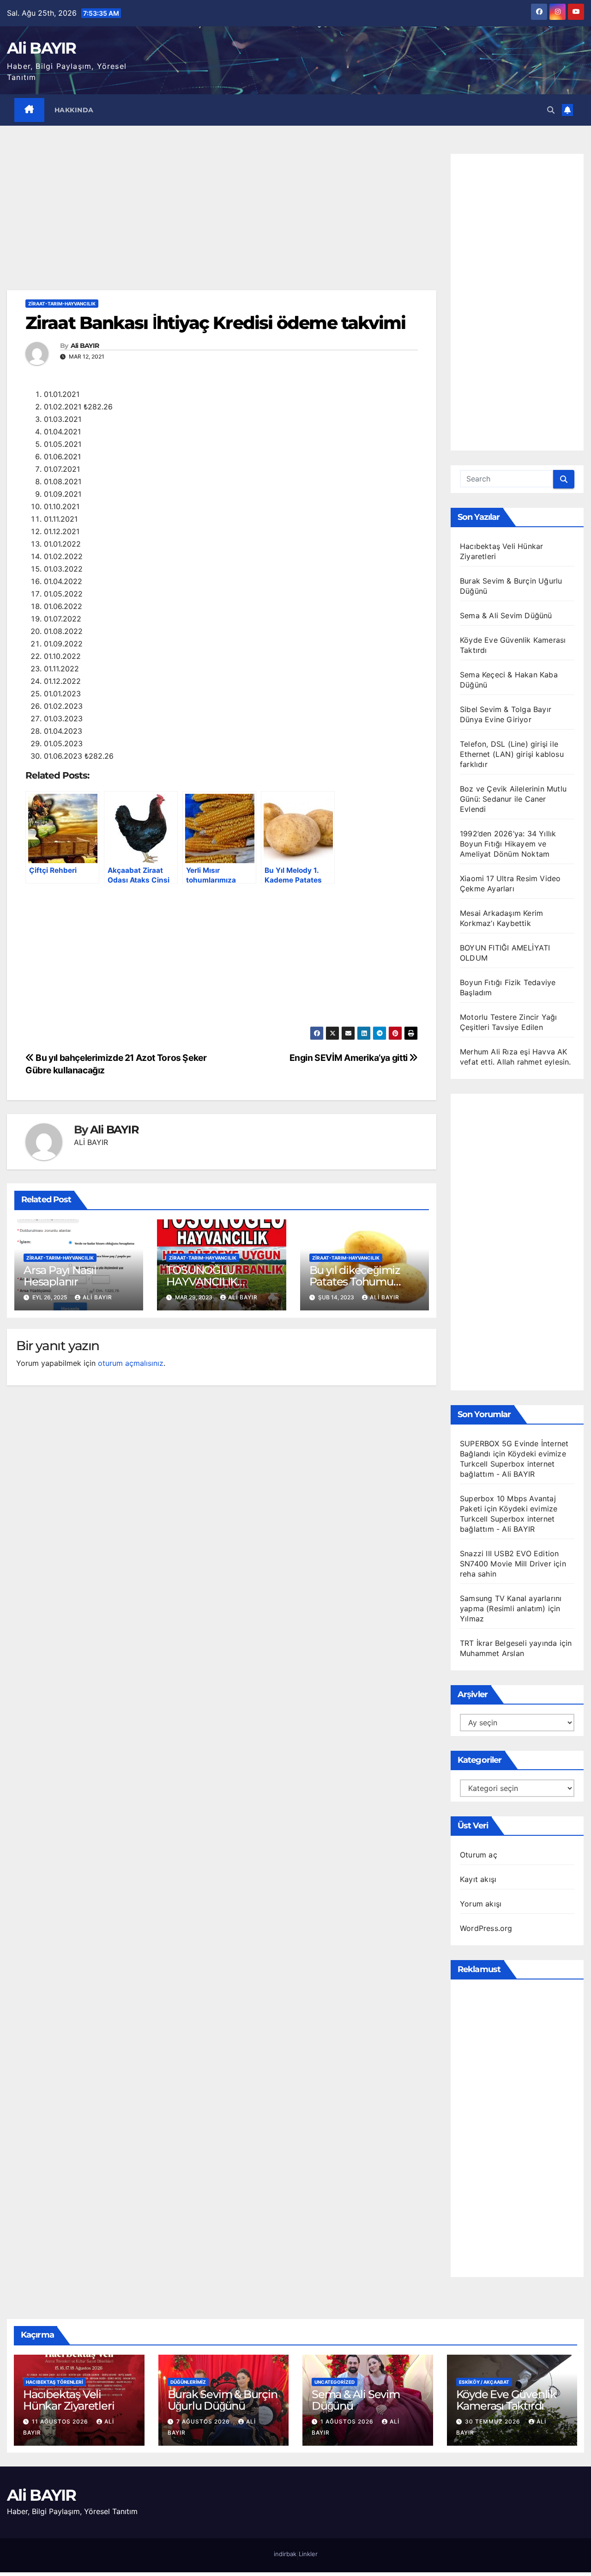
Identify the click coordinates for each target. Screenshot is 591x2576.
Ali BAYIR (42, 48)
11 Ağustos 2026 (61, 2421)
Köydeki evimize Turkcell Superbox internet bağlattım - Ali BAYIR (513, 1464)
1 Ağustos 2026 (348, 2421)
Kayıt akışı (478, 1879)
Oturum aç (479, 1855)
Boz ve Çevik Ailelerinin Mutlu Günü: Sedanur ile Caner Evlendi (513, 799)
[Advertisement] (222, 222)
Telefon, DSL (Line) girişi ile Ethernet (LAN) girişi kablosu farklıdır (512, 754)
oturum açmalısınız (131, 1363)
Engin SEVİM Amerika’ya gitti (350, 1058)
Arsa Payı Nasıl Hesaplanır (60, 1276)
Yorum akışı (481, 1904)
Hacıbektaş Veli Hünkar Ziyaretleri (69, 2400)
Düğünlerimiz (188, 2382)
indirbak (285, 2554)
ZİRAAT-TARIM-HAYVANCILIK (62, 304)
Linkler (308, 2554)
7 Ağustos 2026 (204, 2421)
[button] (551, 110)
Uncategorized (335, 2382)
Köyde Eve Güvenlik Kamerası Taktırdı (506, 2400)
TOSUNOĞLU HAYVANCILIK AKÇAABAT (202, 1282)
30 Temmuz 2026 (494, 2421)
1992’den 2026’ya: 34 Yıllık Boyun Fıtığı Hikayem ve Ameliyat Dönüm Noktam (508, 844)
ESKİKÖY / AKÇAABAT (484, 2382)
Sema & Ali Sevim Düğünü (506, 615)
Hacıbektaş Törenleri (54, 2382)
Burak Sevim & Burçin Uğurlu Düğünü (223, 2400)
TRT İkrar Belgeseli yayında (508, 1643)
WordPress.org (486, 1928)
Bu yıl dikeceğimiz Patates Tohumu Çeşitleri (355, 1282)
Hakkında (74, 110)
